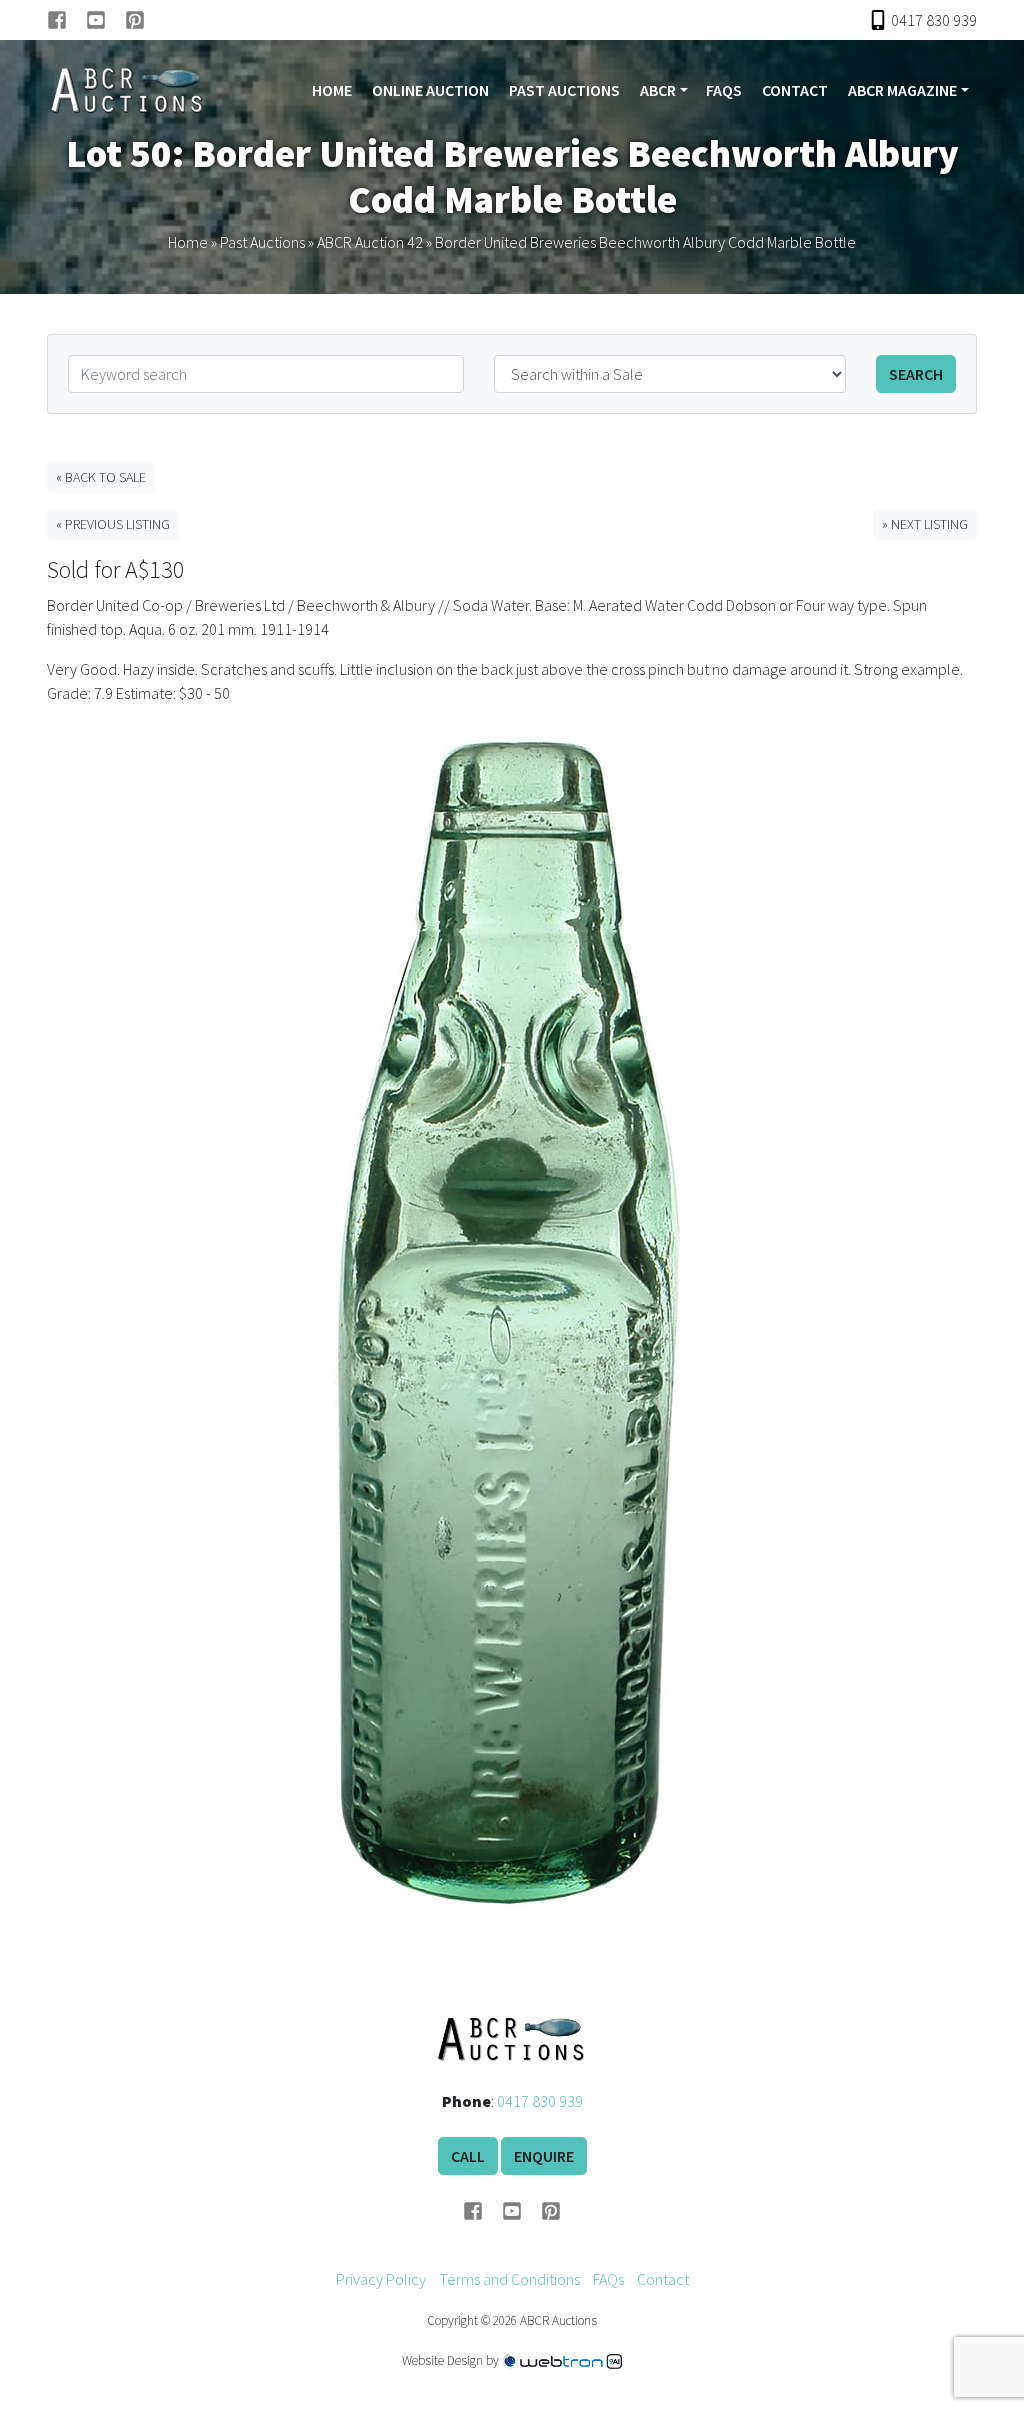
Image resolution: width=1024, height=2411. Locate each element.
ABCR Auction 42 (370, 242)
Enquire (544, 2156)
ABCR (658, 90)
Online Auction (430, 90)
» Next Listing (925, 524)
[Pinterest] (135, 20)
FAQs (724, 90)
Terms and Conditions (509, 2279)
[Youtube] (105, 20)
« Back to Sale (101, 477)
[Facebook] (66, 20)
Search (916, 374)
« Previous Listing (113, 524)
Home (332, 90)
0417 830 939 (540, 2101)
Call (468, 2156)
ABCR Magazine (902, 90)
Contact (795, 90)
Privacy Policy (381, 2279)
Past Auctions (564, 90)
